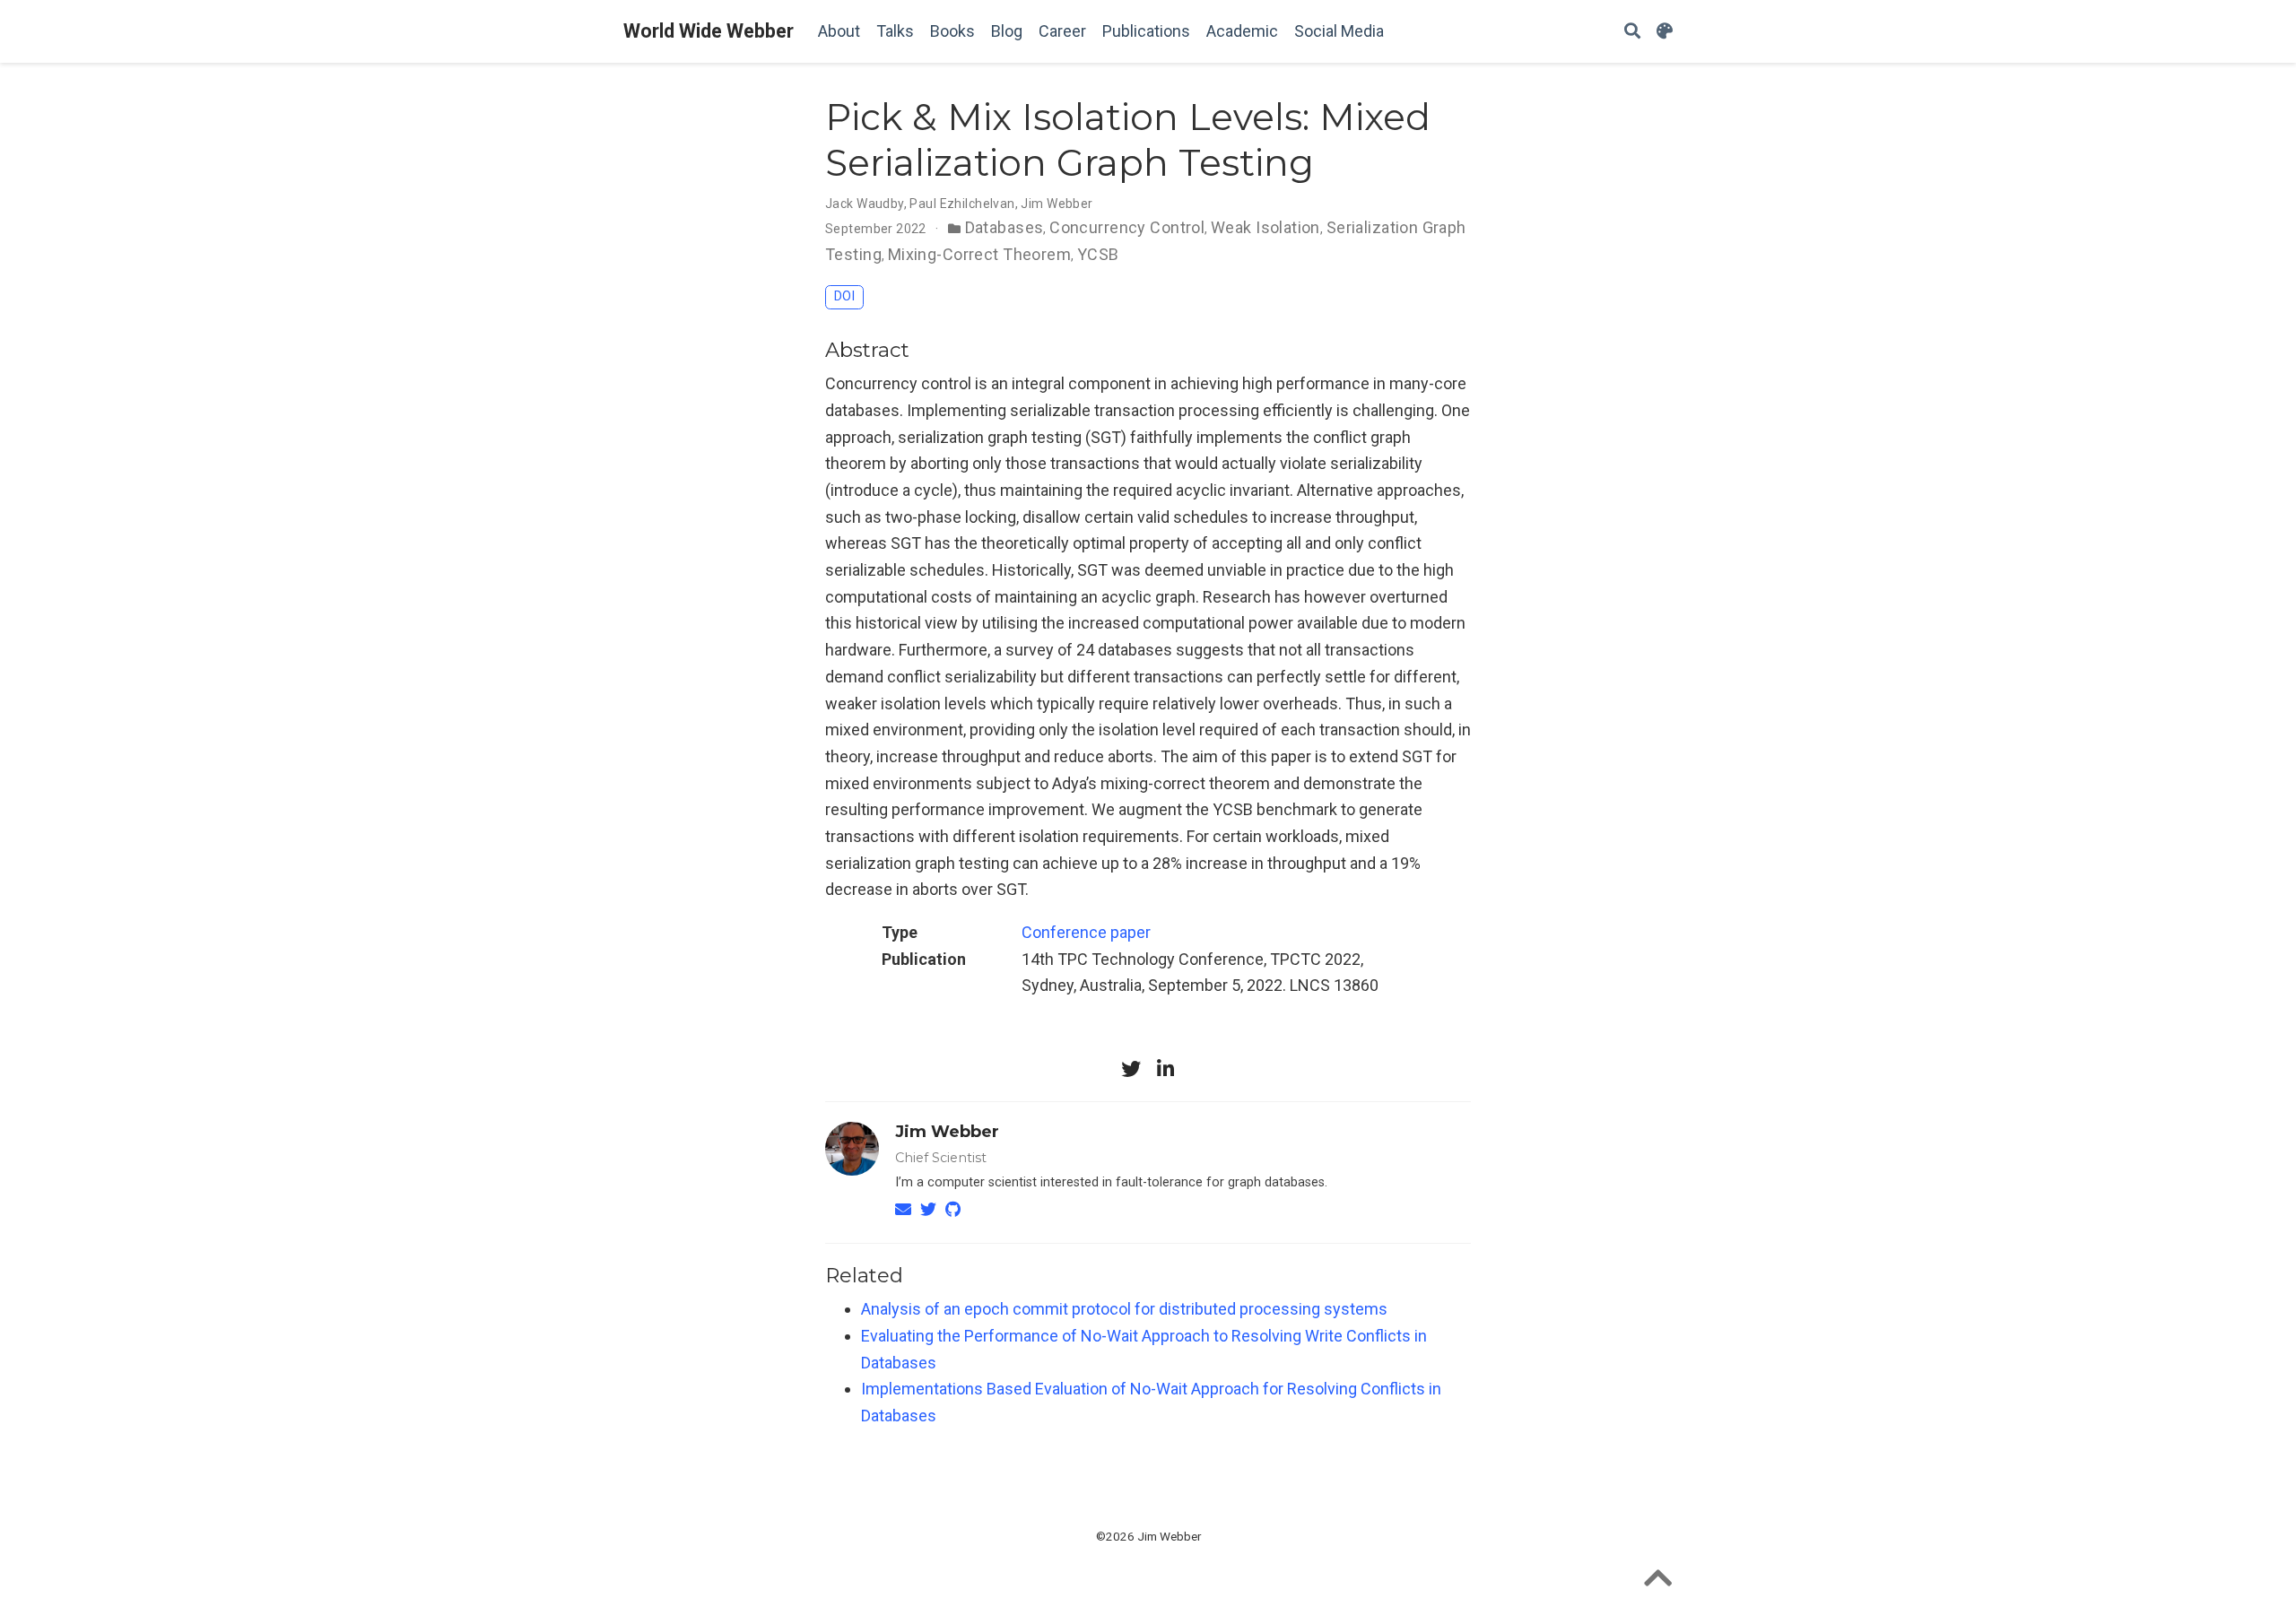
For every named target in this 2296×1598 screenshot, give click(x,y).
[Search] (1632, 32)
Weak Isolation (1265, 227)
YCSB (1098, 254)
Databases (1004, 227)
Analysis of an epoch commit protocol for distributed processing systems (1124, 1309)
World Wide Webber (709, 31)
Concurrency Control (1127, 227)
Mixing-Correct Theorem (979, 254)
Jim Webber (947, 1132)
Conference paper (1086, 932)
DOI (844, 296)
